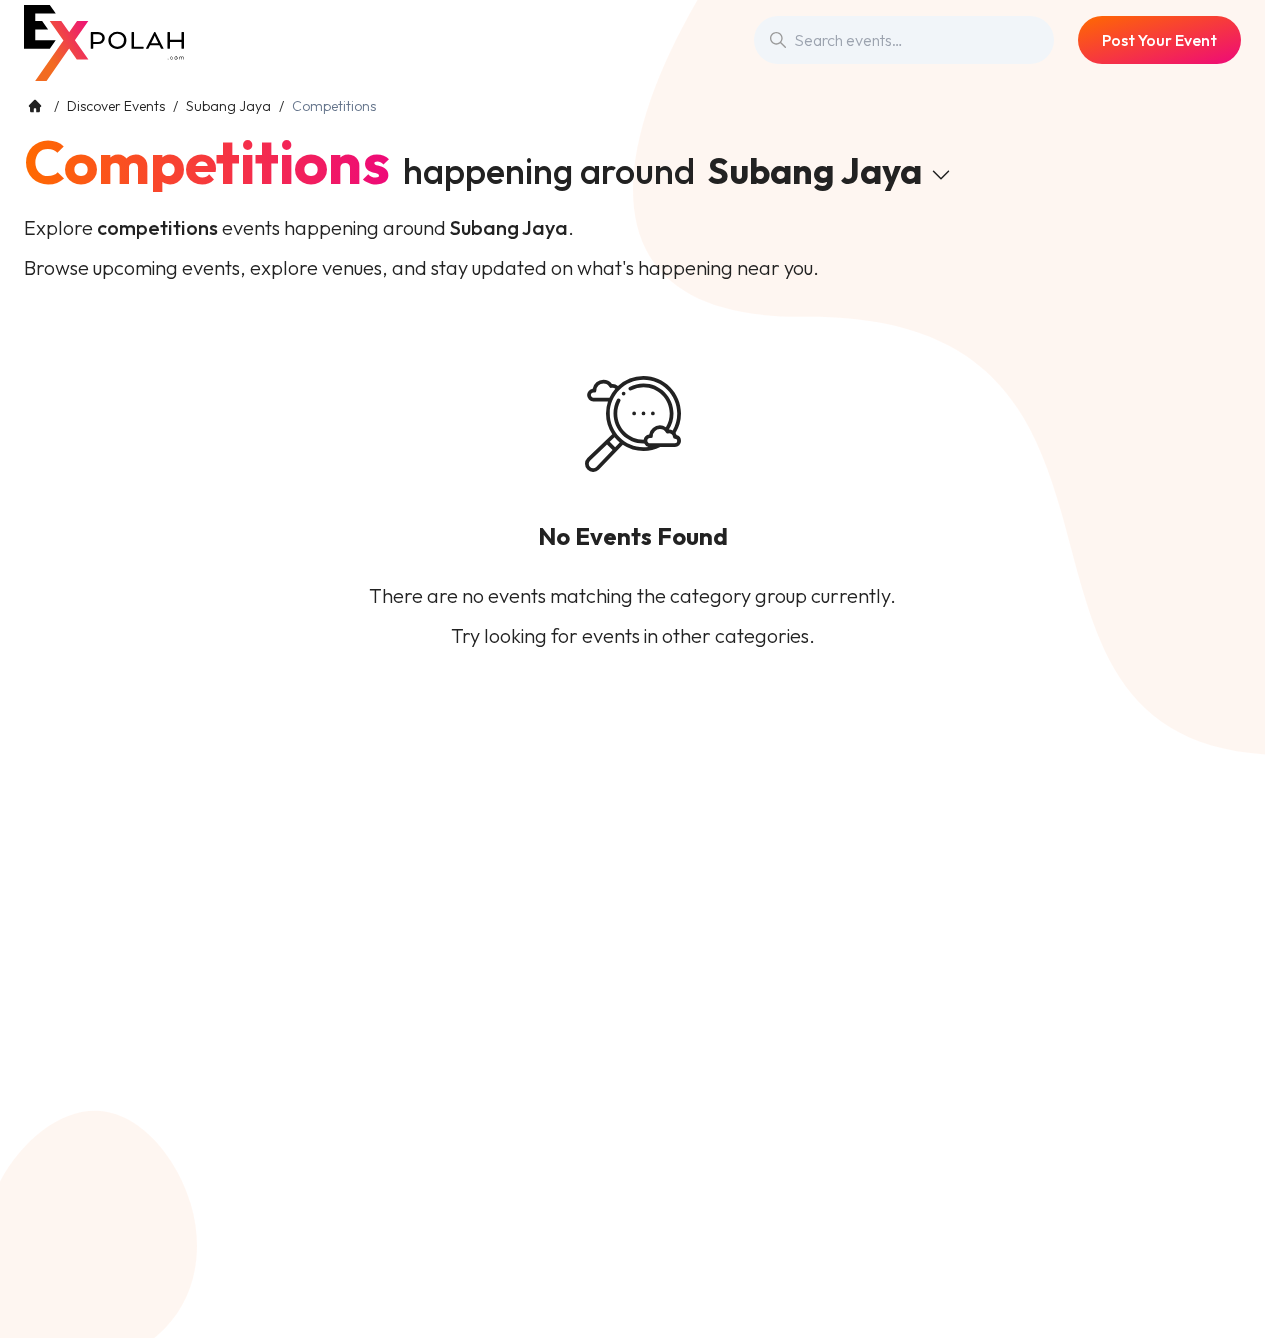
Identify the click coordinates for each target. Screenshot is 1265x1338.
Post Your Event (1159, 40)
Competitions (207, 162)
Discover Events (116, 106)
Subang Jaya (228, 106)
